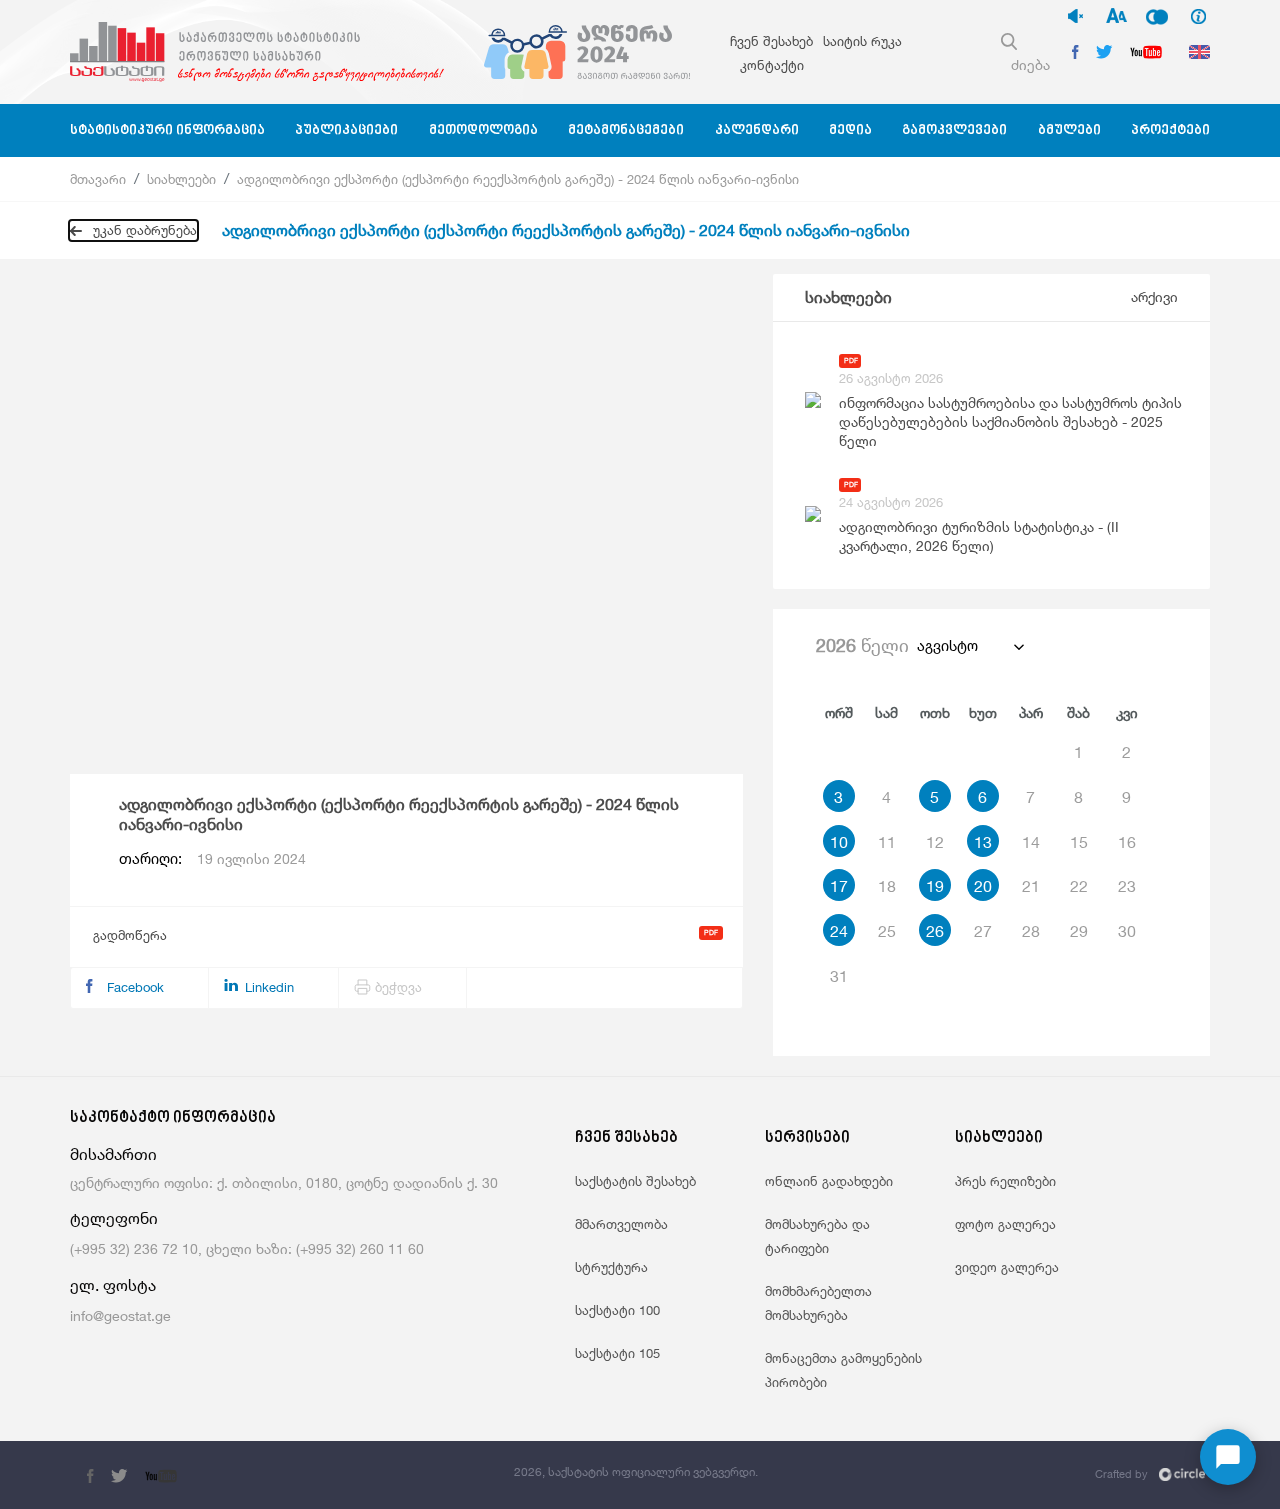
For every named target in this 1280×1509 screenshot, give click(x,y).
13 (983, 842)
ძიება (1030, 64)
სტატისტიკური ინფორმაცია (167, 130)
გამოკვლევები (954, 130)
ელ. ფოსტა (113, 1285)
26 (935, 931)
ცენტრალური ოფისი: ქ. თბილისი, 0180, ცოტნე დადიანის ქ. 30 (284, 1182)
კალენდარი (757, 130)
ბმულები (1069, 130)
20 (983, 886)
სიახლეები (181, 179)
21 (1031, 886)
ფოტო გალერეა (1005, 1224)
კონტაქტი (772, 65)
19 (935, 886)
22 (1079, 886)
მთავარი (98, 179)
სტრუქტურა (611, 1267)
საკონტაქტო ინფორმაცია (173, 1118)
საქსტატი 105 (617, 1353)
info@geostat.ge (120, 1315)
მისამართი (113, 1154)
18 (887, 886)
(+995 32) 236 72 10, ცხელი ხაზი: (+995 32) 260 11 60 (247, 1248)
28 (1031, 931)
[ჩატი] (1228, 1457)
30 (1127, 931)
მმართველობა (621, 1224)
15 (1079, 842)
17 (839, 886)
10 (839, 842)
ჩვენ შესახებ (771, 41)
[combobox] (969, 646)
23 (1127, 886)
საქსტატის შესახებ (635, 1181)
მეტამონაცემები (626, 130)
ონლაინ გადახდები (829, 1181)
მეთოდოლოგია (483, 130)
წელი (862, 645)
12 (935, 842)
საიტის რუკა (862, 41)
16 (1127, 842)
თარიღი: (212, 859)
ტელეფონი (114, 1218)
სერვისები (807, 1138)
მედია (850, 130)
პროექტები (1170, 130)
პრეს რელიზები (1005, 1181)
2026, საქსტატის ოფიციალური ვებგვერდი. (636, 1471)
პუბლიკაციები (346, 130)
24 (839, 931)
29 (1079, 931)
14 (1031, 842)
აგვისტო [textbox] (947, 645)
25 (887, 931)
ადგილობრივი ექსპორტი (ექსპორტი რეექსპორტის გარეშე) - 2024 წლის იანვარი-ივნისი (518, 179)
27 (983, 931)
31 (839, 976)
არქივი (1154, 296)
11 (887, 842)
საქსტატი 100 (617, 1310)
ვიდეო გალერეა (1007, 1267)
